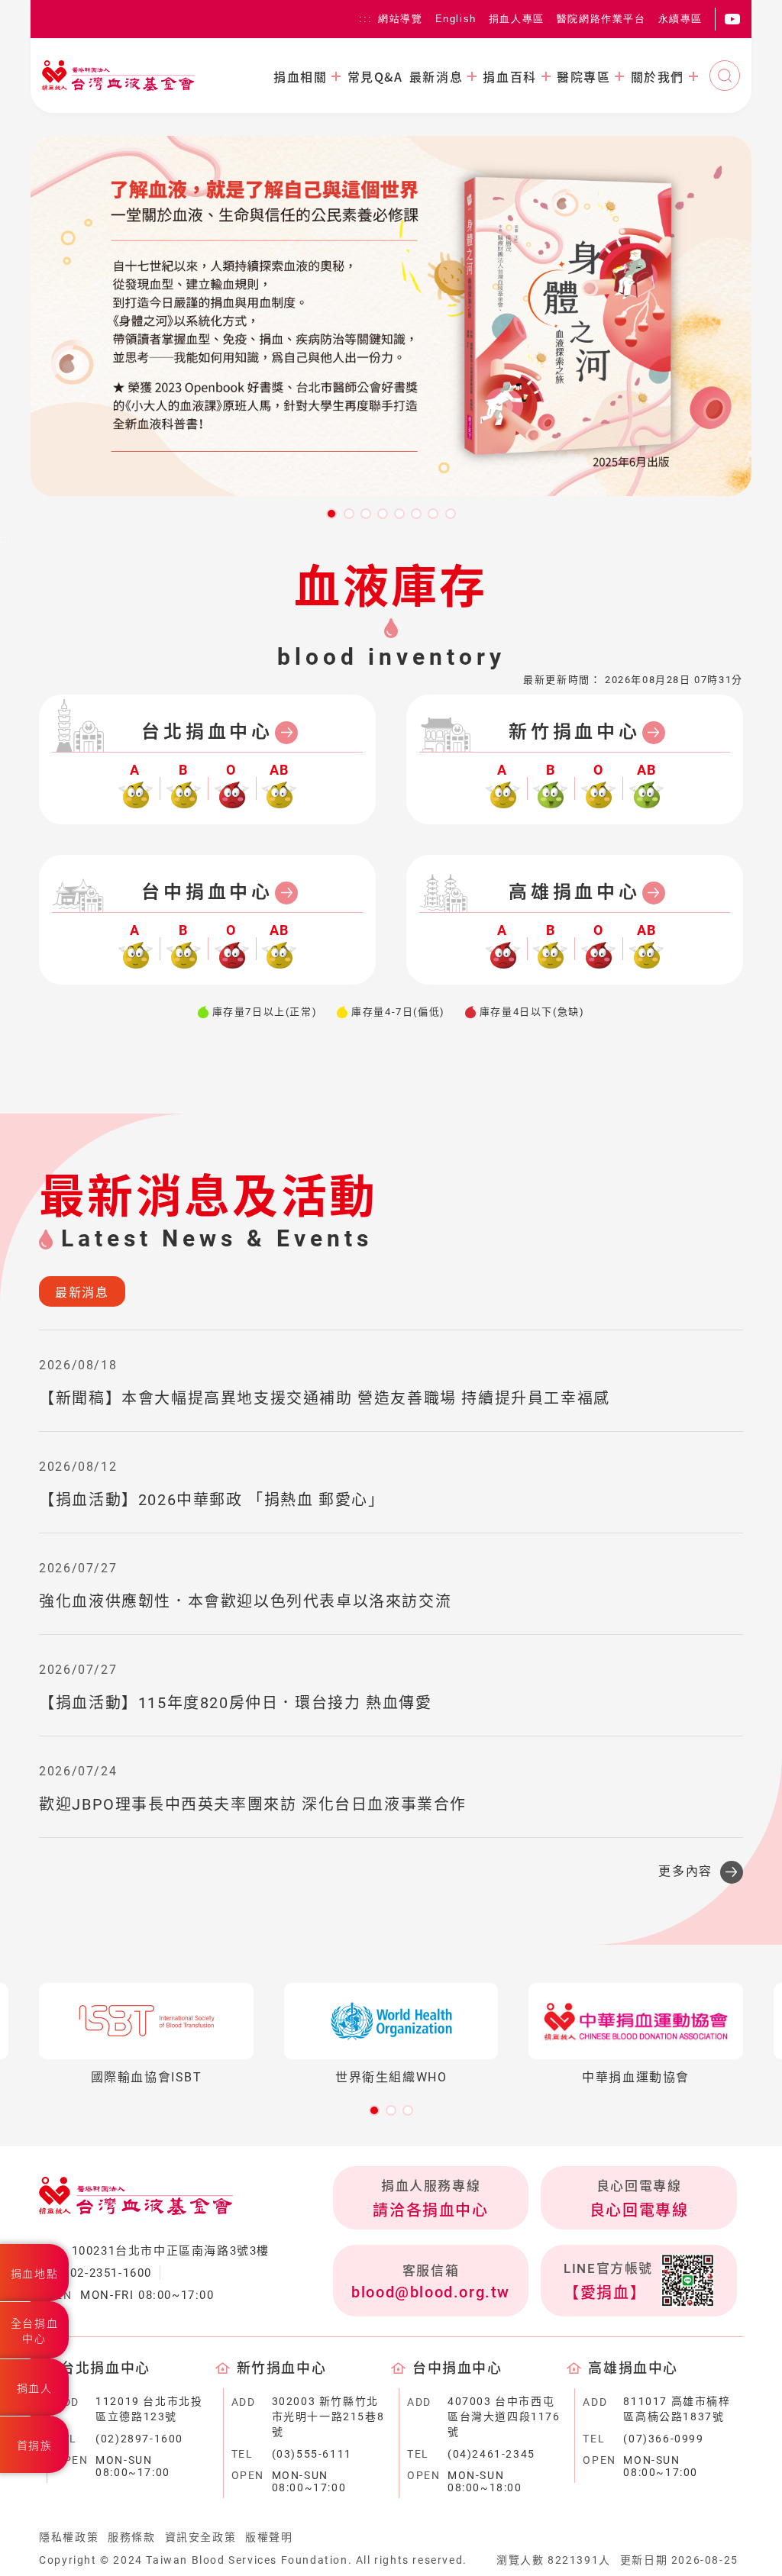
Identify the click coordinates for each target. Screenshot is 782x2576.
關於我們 (658, 76)
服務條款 (131, 2537)
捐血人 (35, 2388)
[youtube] (732, 19)
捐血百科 (509, 76)
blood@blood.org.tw (431, 2292)
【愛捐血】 (605, 2293)
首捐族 (35, 2445)
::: (365, 19)
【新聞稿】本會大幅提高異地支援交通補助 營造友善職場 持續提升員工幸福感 (325, 1398)
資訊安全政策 (201, 2537)
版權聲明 (269, 2537)
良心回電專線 (639, 2210)
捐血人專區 (517, 19)
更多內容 (685, 1871)
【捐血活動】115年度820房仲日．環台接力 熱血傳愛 (235, 1703)
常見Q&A (375, 76)
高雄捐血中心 (575, 892)
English (456, 19)
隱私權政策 (69, 2537)
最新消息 (436, 76)
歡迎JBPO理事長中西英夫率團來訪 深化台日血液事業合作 (253, 1804)
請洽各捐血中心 (430, 2210)
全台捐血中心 (34, 2331)
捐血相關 (300, 76)
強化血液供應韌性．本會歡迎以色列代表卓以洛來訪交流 (245, 1601)
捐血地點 (34, 2274)
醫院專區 (583, 76)
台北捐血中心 (207, 732)
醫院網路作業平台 (601, 19)
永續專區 (680, 19)
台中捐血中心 (207, 892)
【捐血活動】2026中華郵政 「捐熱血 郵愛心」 (212, 1500)
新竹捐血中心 (575, 732)
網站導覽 (400, 19)
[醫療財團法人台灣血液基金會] (118, 76)
